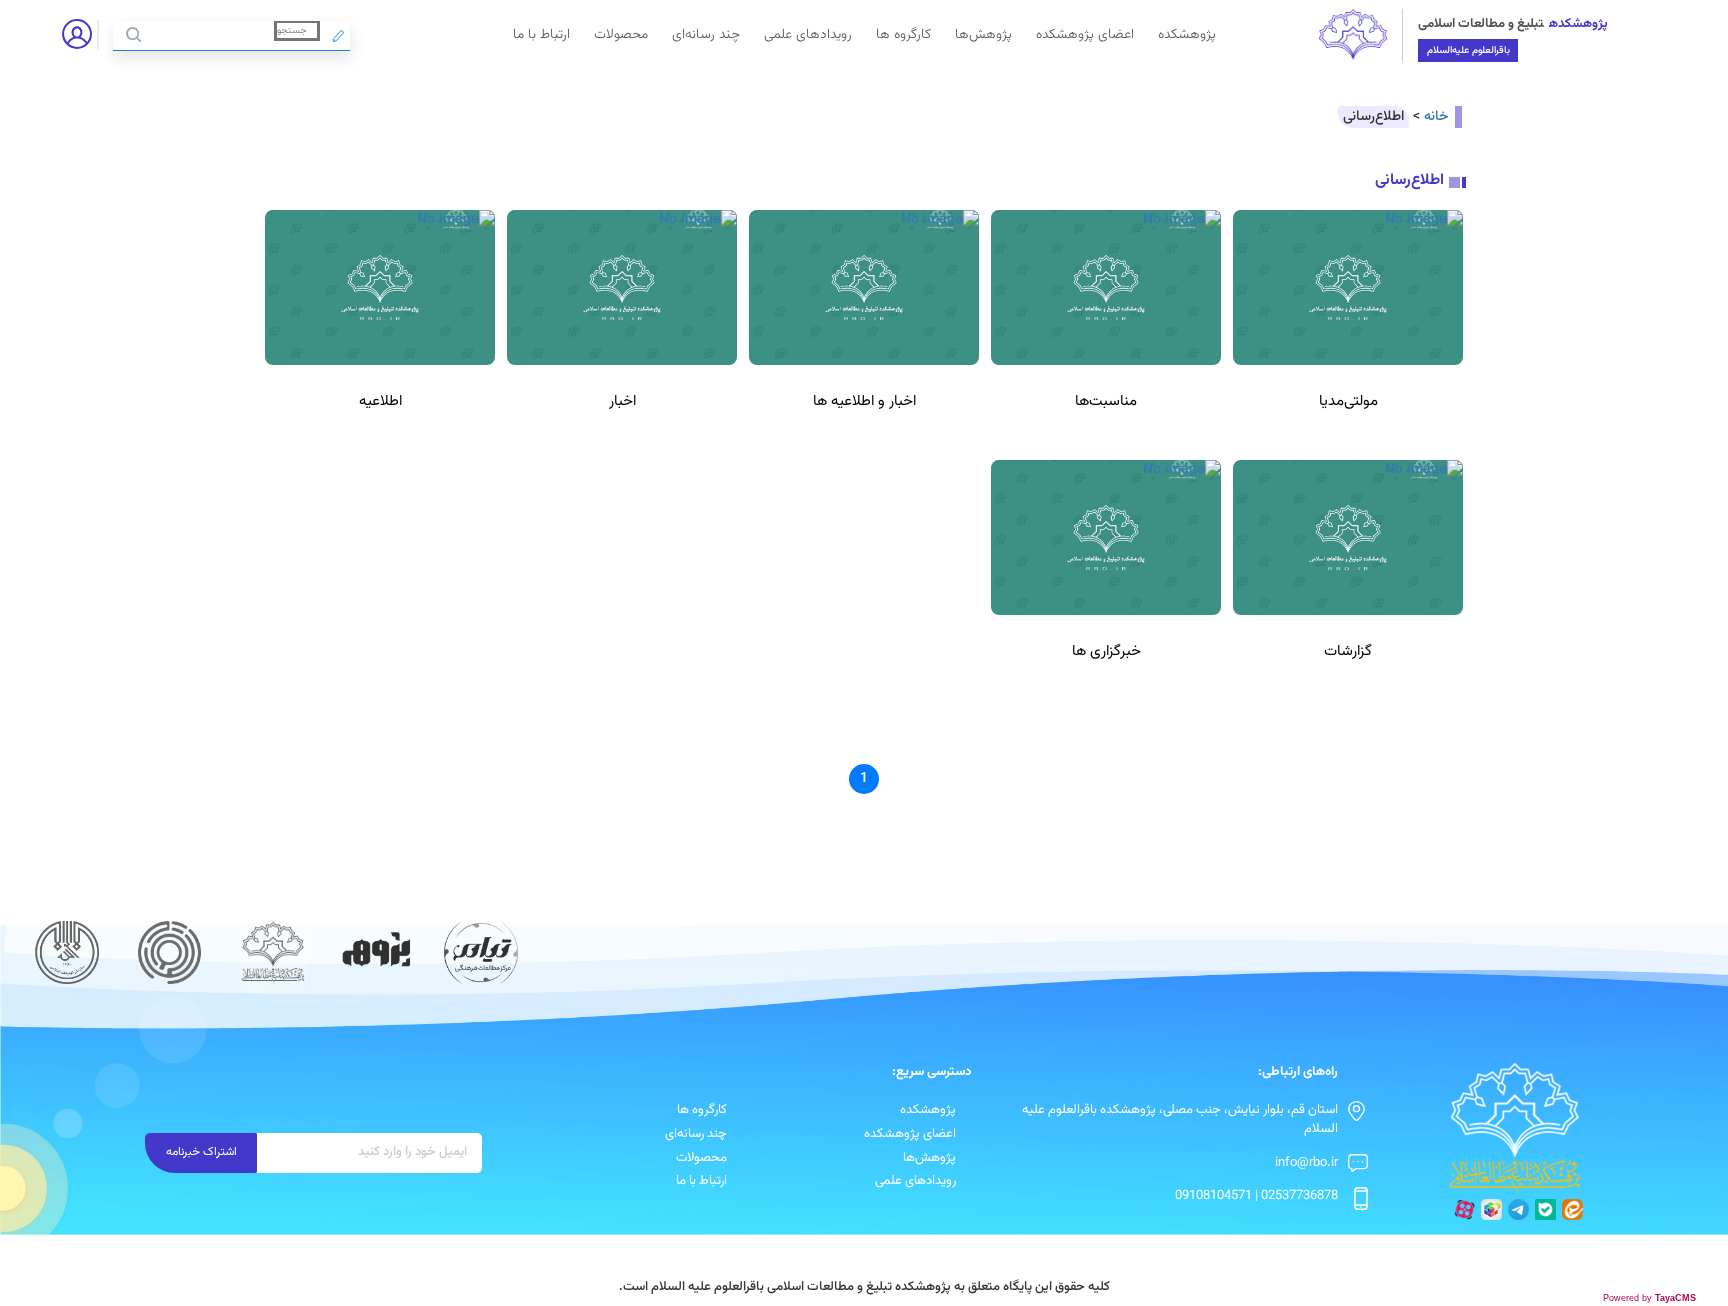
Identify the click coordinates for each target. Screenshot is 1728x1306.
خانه (1436, 117)
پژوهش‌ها (983, 34)
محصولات (621, 34)
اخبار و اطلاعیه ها (864, 401)
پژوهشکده (1187, 34)
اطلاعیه (380, 401)
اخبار (622, 401)
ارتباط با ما (541, 34)
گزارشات (1348, 651)
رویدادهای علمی (808, 34)
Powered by (1649, 1298)
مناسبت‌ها (1106, 401)
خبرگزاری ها (1106, 651)
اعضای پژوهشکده (1085, 34)
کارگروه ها (903, 34)
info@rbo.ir (1306, 1163)
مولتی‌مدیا (1348, 401)
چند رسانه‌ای (706, 34)
